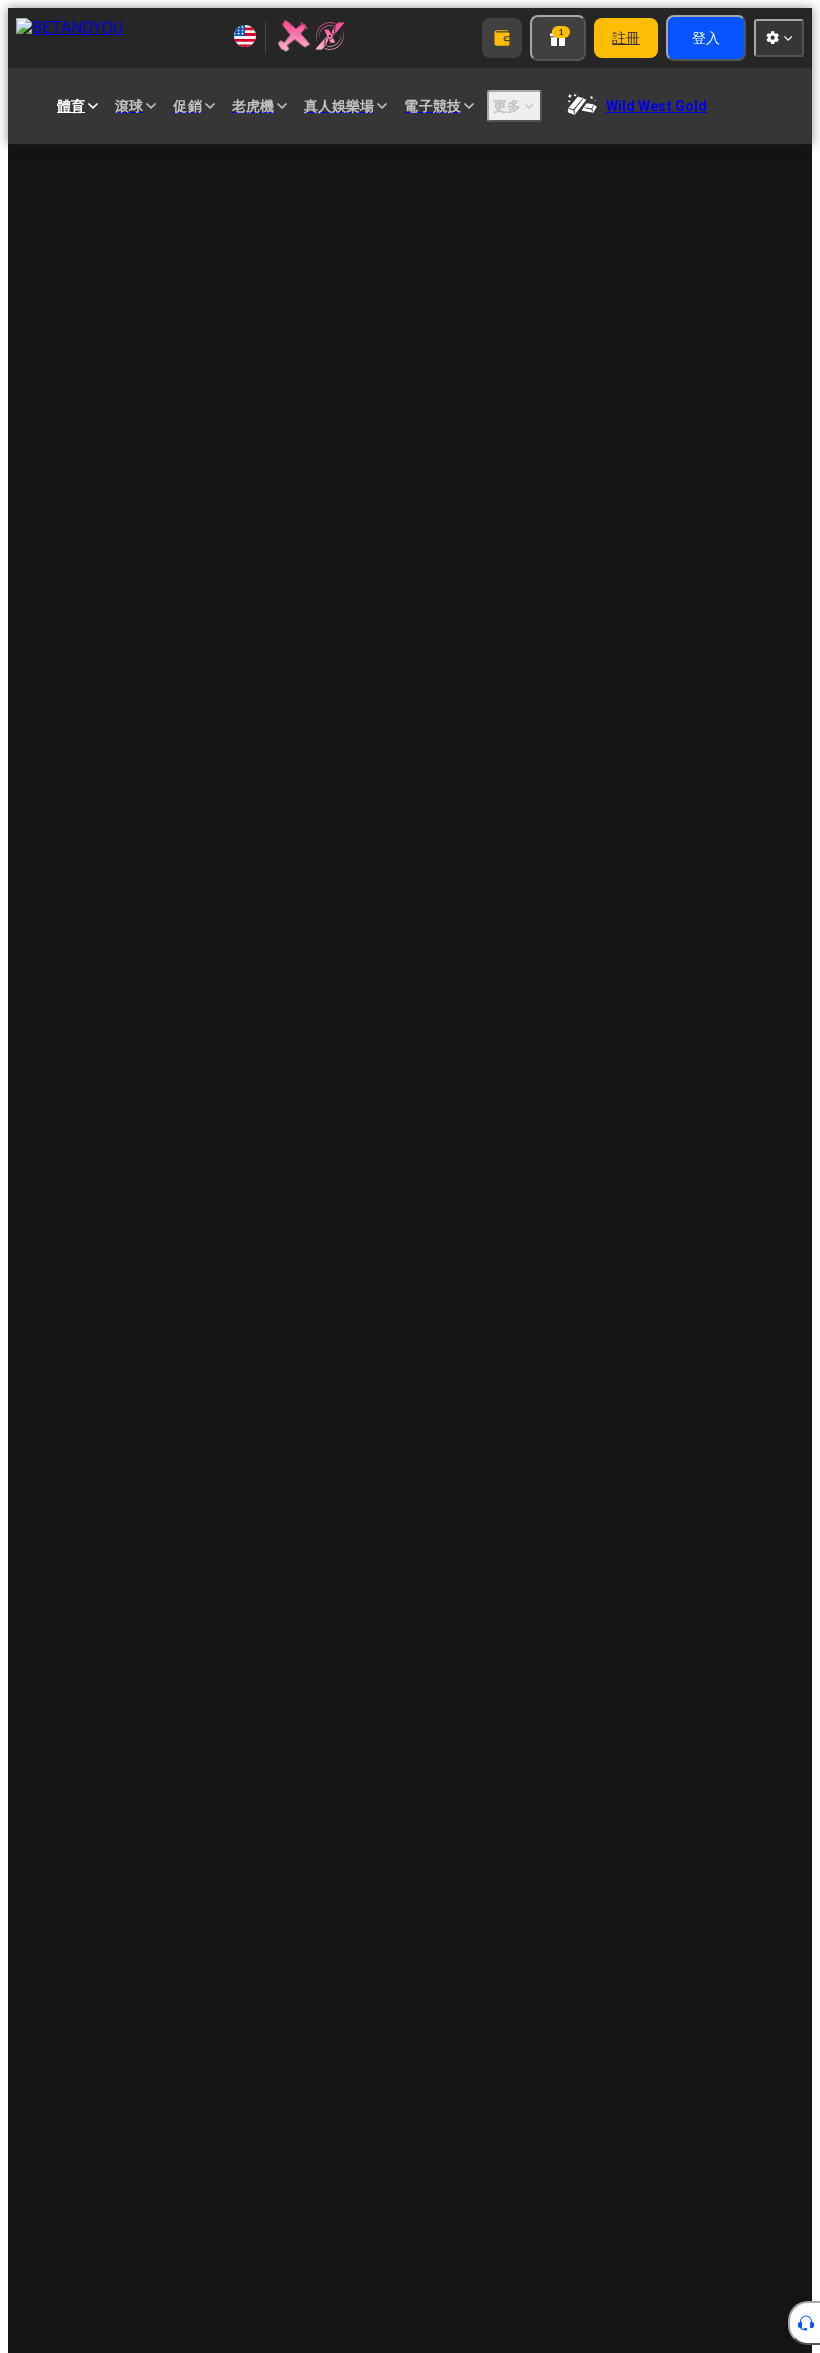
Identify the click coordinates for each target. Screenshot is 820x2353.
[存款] (502, 38)
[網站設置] (779, 38)
